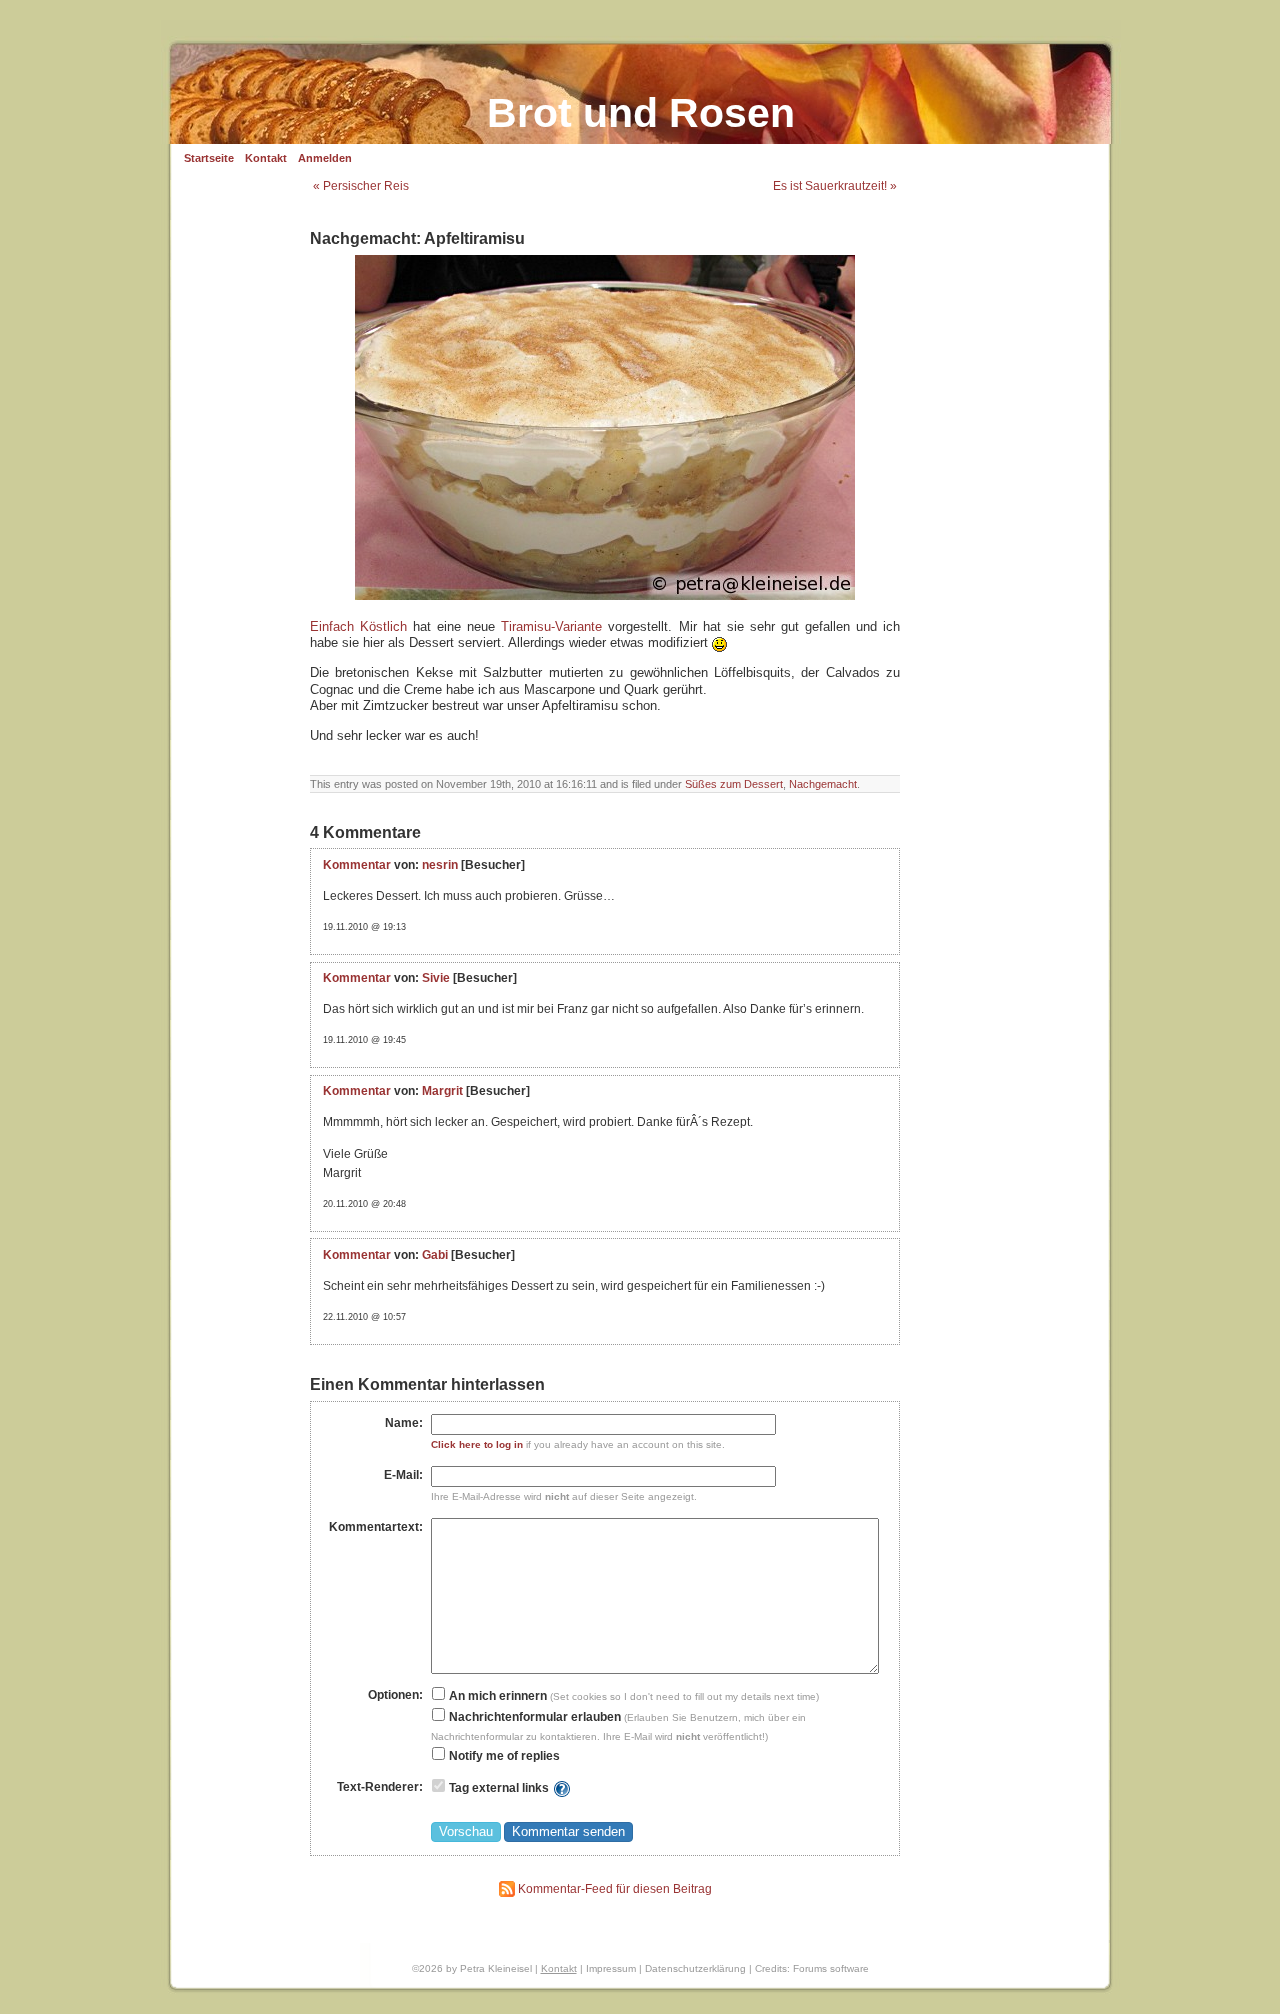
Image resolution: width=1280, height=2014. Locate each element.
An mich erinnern (496, 1696)
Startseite (209, 158)
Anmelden (325, 158)
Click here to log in (477, 1444)
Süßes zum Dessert (734, 784)
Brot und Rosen (641, 113)
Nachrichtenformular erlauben (533, 1717)
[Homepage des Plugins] (562, 1788)
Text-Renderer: (380, 1787)
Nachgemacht (823, 784)
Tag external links (499, 1788)
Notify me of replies (503, 1756)
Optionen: (395, 1695)
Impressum (611, 1968)
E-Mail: (403, 1475)
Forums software (831, 1968)
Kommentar (357, 865)
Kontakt (266, 158)
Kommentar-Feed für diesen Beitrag (613, 1889)
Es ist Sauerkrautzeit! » (835, 186)
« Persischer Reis (361, 186)
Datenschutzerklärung (695, 1968)
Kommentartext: (376, 1527)
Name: (404, 1423)
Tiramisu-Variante (551, 627)
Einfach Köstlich (358, 627)
